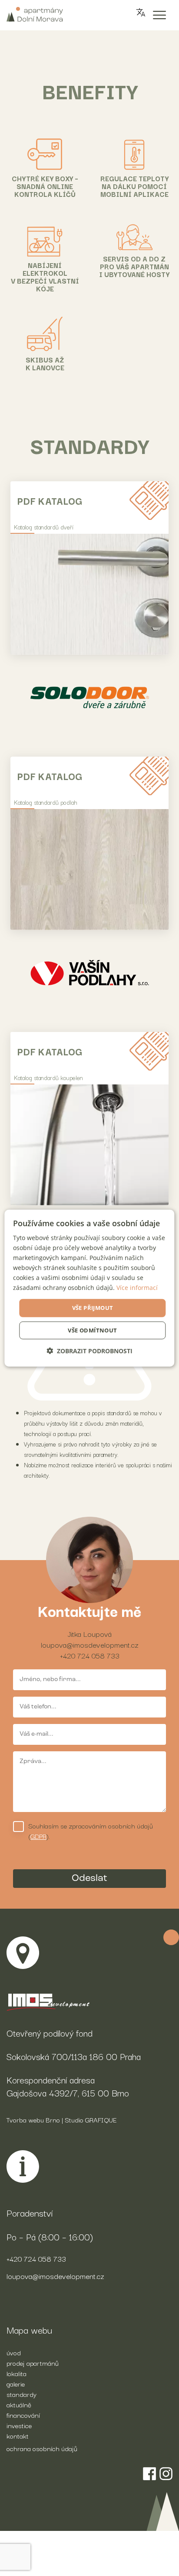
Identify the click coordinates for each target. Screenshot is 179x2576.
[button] (89, 1351)
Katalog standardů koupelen (48, 1077)
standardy (22, 2394)
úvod (14, 2352)
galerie (16, 2383)
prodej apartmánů (33, 2363)
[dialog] (89, 1288)
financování (23, 2415)
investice (19, 2425)
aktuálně (19, 2404)
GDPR (38, 1836)
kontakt (18, 2436)
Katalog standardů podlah (46, 802)
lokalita (17, 2373)
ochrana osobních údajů (42, 2448)
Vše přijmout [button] (93, 1308)
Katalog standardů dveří (44, 527)
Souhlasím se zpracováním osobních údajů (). (91, 1831)
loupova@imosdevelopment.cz (90, 1644)
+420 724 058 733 (90, 1655)
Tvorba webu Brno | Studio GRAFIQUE (61, 2119)
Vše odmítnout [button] (92, 1330)
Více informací (137, 1288)
